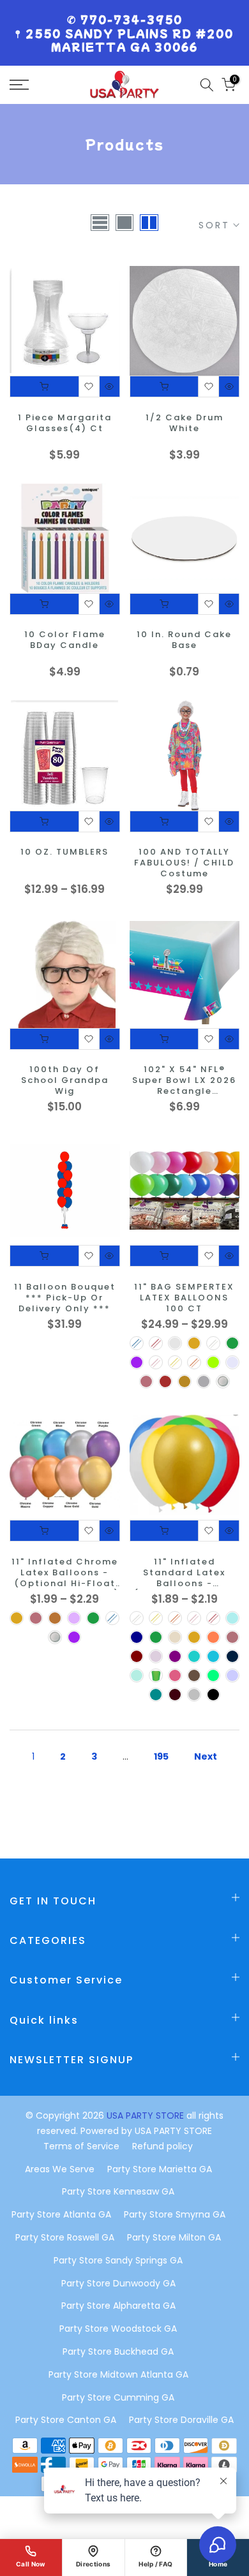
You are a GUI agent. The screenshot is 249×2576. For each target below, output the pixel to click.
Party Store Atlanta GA (61, 2214)
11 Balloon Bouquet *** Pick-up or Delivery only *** (65, 1298)
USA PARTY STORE (147, 2116)
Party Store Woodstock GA (118, 2329)
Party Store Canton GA (66, 2420)
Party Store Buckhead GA (118, 2352)
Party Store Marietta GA (160, 2169)
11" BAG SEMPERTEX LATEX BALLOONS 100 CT (184, 1298)
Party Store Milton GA (174, 2237)
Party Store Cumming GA (118, 2397)
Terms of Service (81, 2146)
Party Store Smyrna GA (175, 2214)
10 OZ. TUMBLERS (64, 852)
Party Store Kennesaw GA (118, 2191)
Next (206, 1756)
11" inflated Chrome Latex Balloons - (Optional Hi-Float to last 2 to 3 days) (64, 1573)
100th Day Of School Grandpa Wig (65, 1081)
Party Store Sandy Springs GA (118, 2260)
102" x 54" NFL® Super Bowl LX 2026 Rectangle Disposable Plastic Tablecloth (184, 1081)
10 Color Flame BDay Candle (65, 640)
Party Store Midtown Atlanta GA (118, 2374)
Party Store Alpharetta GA (118, 2306)
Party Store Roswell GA (65, 2237)
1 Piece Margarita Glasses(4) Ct (65, 423)
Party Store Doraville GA (181, 2420)
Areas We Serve (60, 2169)
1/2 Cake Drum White (185, 423)
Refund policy (162, 2146)
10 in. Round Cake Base (184, 640)
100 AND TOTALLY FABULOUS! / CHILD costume (184, 863)
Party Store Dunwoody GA (118, 2283)
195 (161, 1756)
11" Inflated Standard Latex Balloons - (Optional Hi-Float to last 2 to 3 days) (185, 1573)
